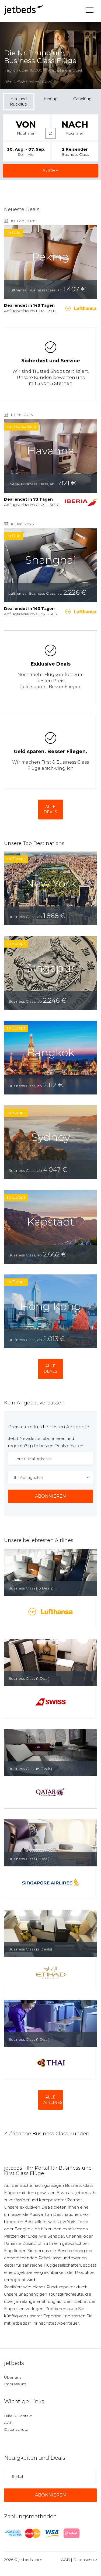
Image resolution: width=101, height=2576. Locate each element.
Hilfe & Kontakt (18, 2416)
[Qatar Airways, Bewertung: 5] (50, 1792)
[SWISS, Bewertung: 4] (50, 1702)
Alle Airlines (53, 2100)
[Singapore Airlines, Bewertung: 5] (50, 1883)
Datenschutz (16, 2429)
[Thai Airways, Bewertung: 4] (50, 2063)
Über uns (13, 2377)
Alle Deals (50, 809)
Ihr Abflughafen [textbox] (28, 1477)
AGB (8, 2423)
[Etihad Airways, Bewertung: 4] (50, 1973)
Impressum (15, 2384)
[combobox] (50, 1477)
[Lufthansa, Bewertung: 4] (50, 1612)
